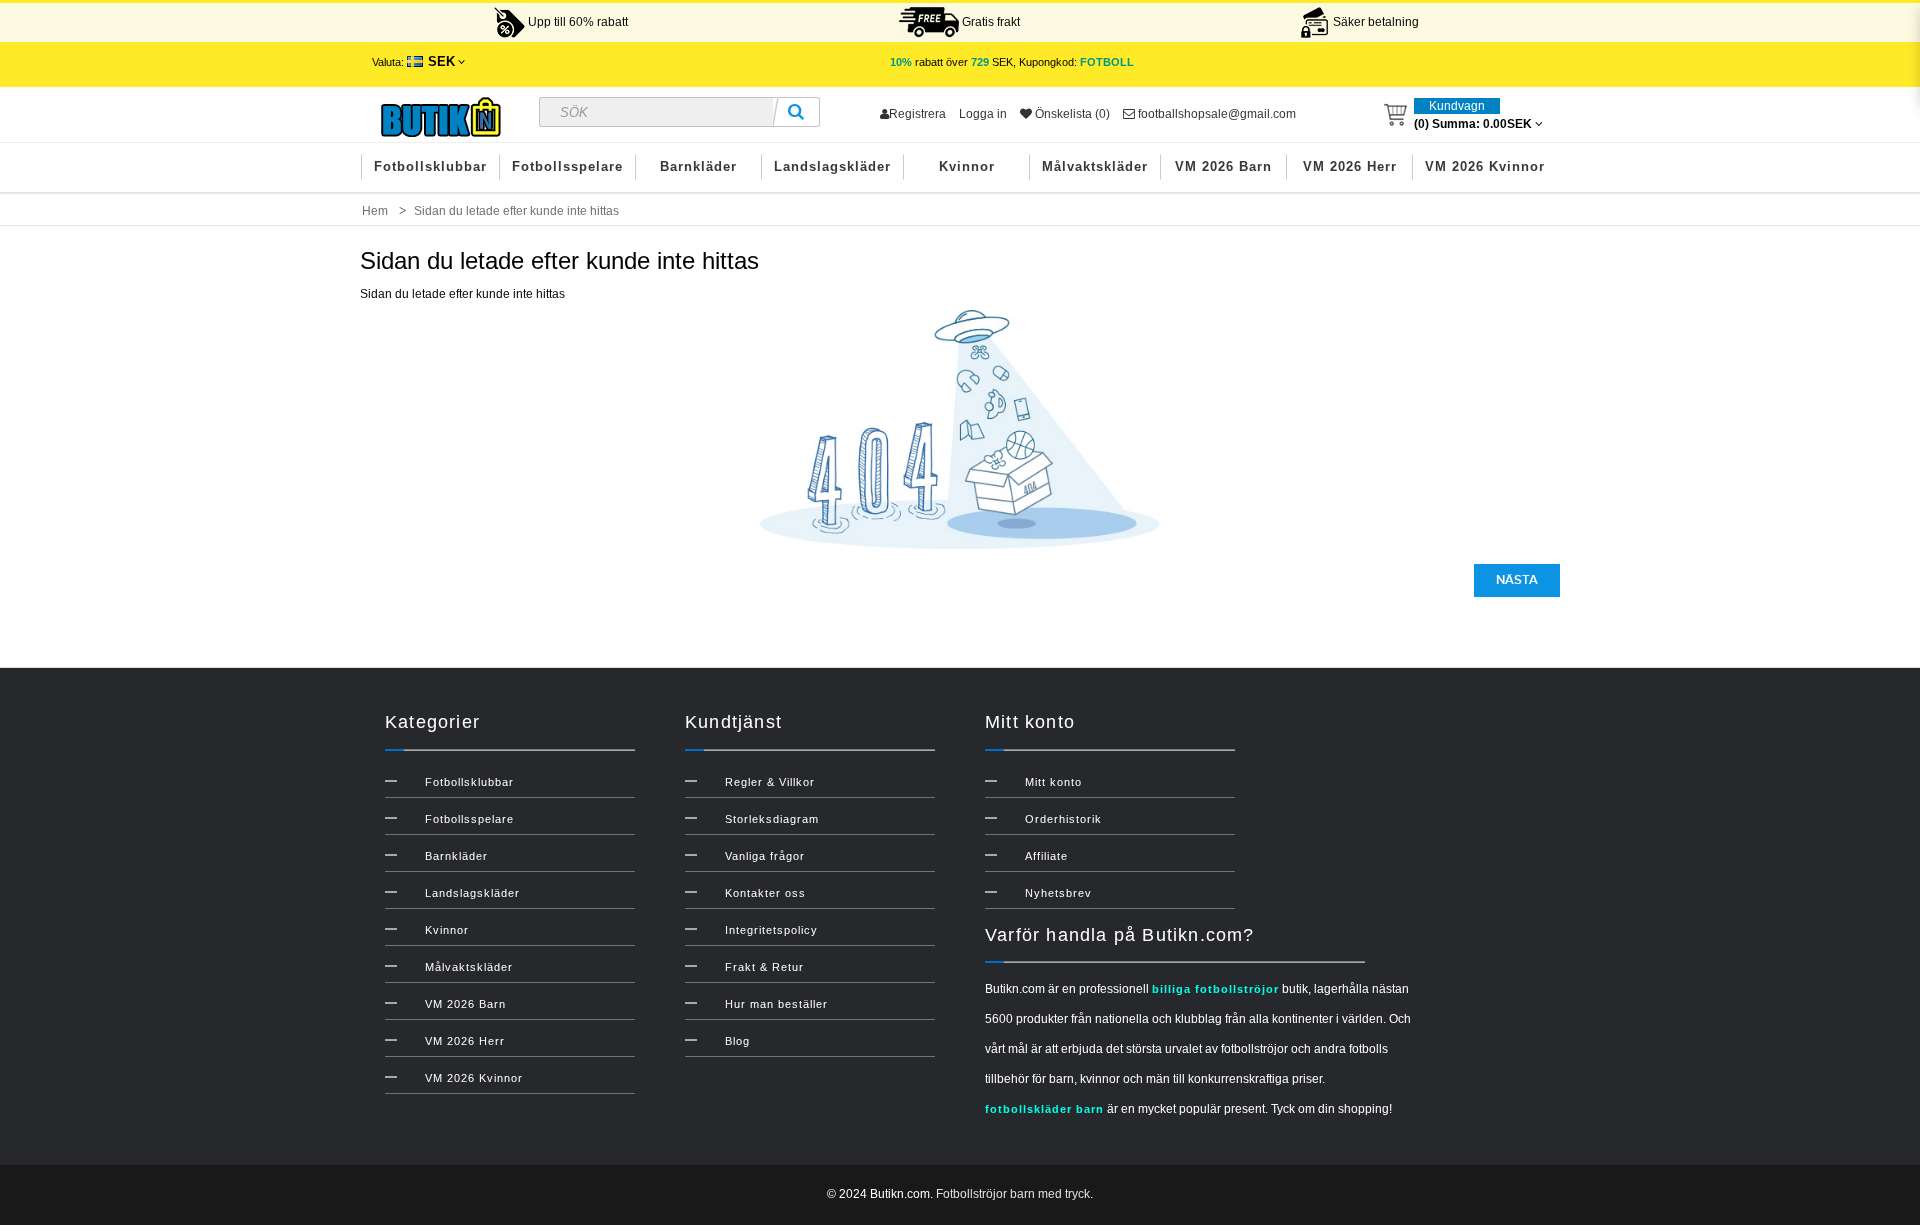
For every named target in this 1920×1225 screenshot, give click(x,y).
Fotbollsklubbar (430, 166)
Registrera (917, 114)
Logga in (983, 114)
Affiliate (1046, 856)
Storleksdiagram (772, 819)
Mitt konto (1053, 782)
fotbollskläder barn (1044, 1109)
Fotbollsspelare (567, 166)
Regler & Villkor (770, 782)
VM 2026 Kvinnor (1485, 166)
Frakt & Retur (764, 967)
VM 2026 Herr (1350, 166)
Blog (737, 1041)
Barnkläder (698, 166)
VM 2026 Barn (1223, 166)
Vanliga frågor (765, 856)
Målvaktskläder (1095, 166)
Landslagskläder (832, 166)
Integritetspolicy (771, 930)
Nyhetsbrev (1058, 893)
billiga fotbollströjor (1215, 989)
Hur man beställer (776, 1004)
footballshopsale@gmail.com (1215, 114)
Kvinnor (967, 166)
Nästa (1517, 580)
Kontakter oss (765, 893)
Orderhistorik (1063, 819)
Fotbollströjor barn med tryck (1013, 1194)
